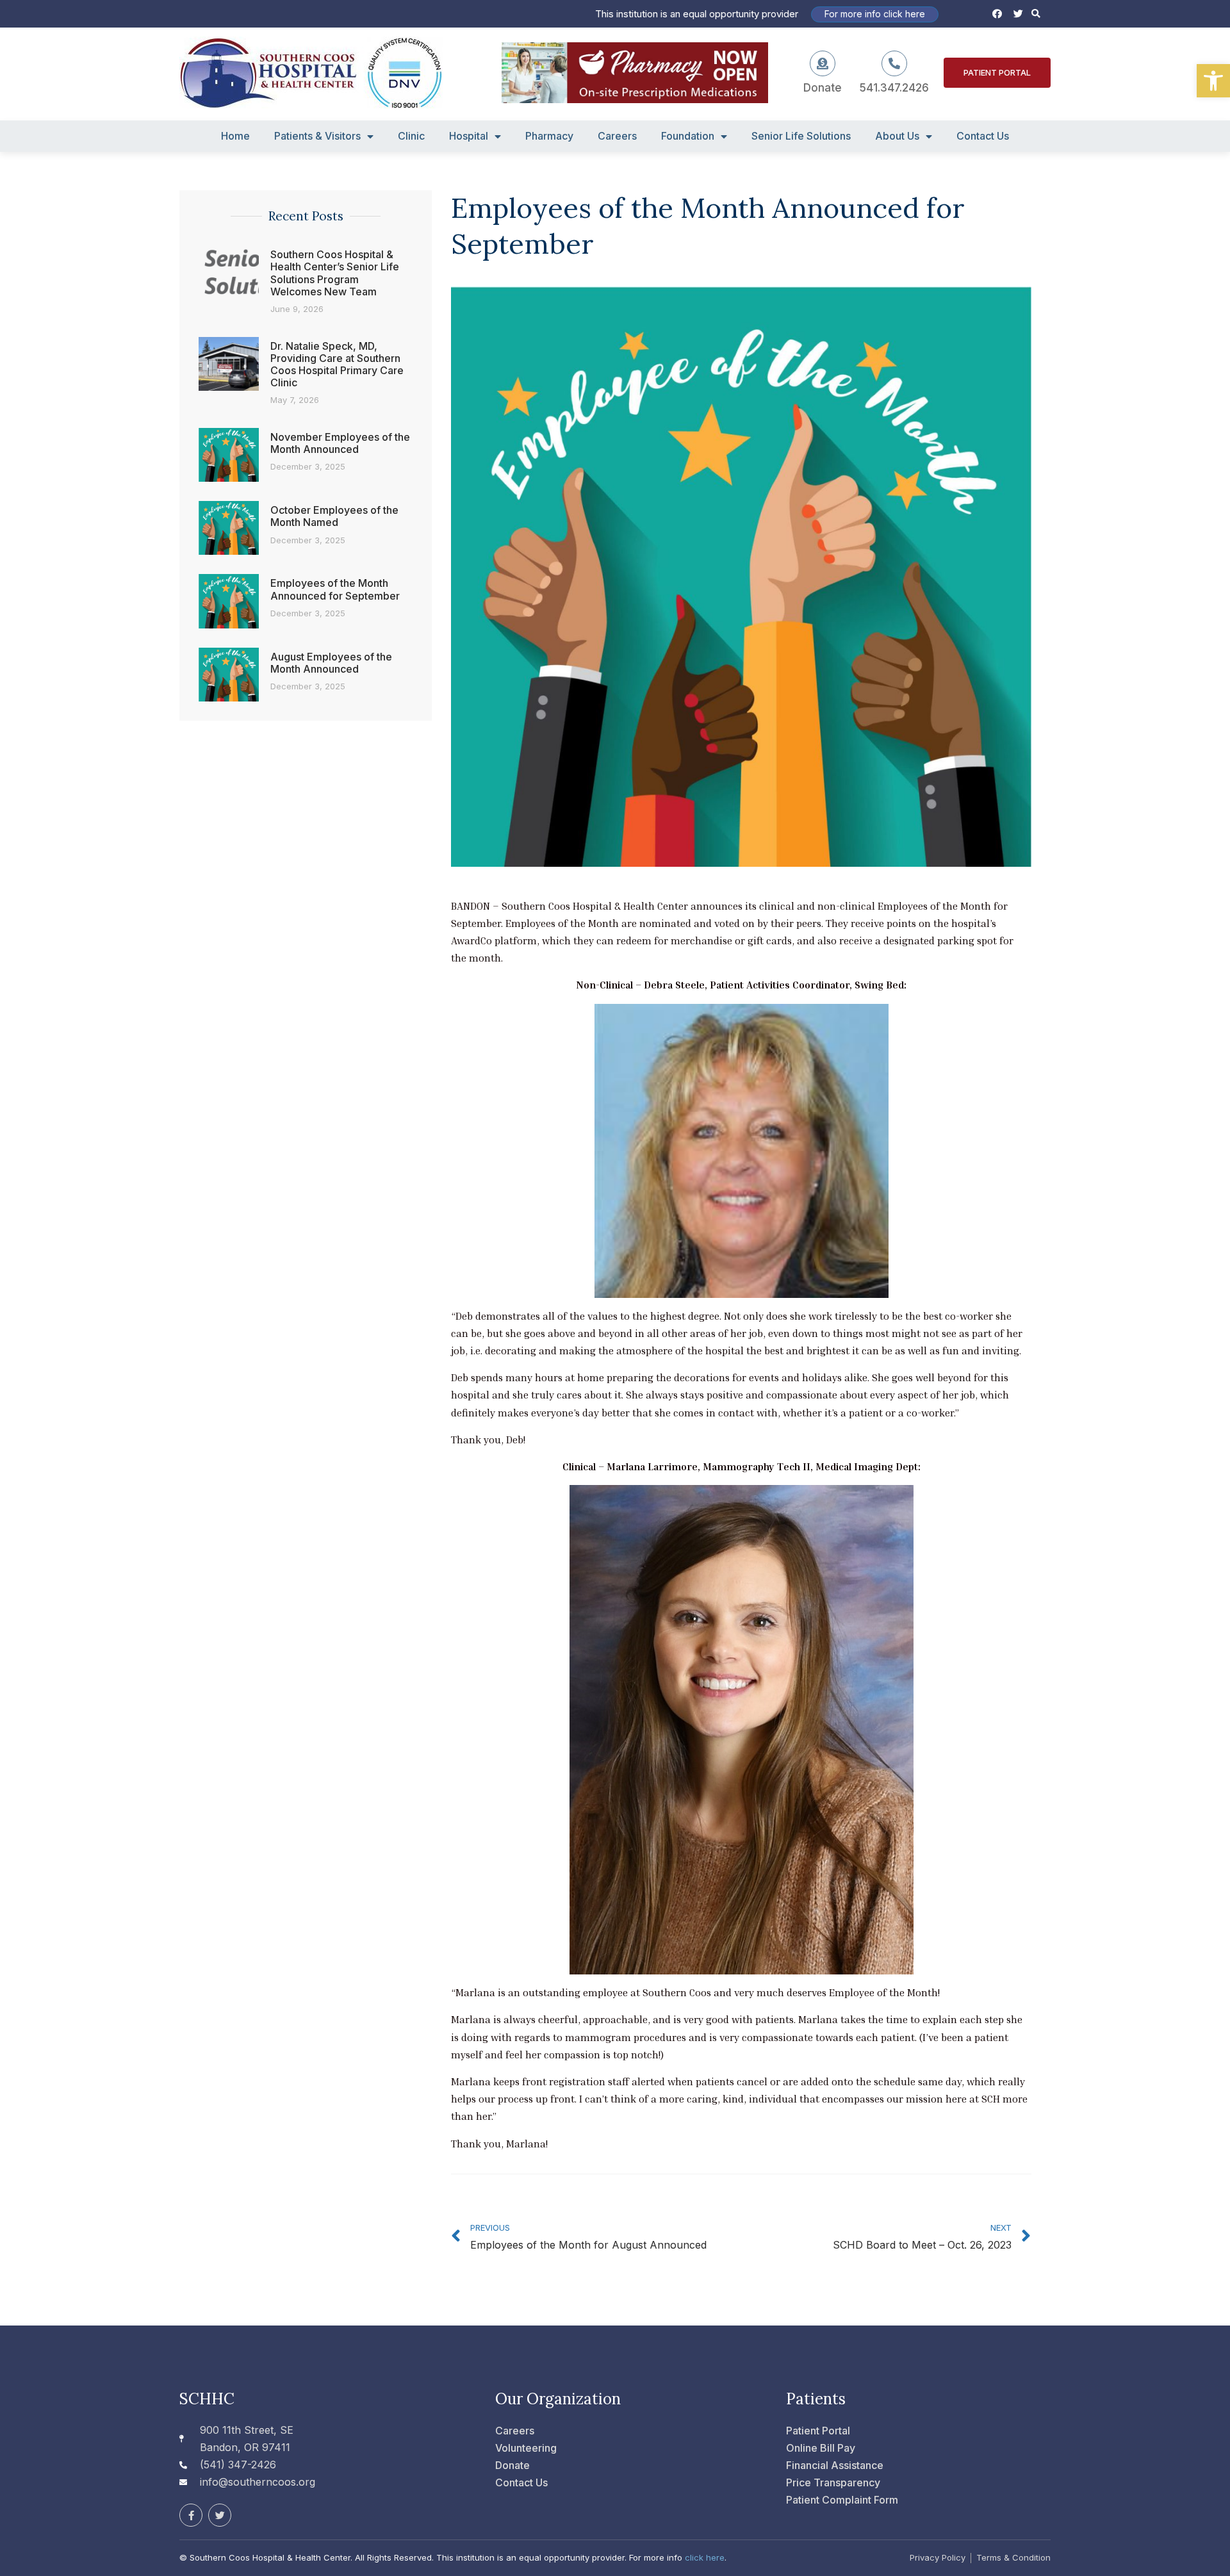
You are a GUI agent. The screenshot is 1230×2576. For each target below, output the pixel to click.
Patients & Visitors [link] (317, 136)
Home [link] (235, 136)
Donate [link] (823, 88)
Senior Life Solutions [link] (801, 136)
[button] (1036, 14)
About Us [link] (897, 136)
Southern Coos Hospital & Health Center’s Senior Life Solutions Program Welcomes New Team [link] (335, 273)
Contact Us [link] (983, 136)
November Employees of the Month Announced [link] (340, 443)
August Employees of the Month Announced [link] (331, 663)
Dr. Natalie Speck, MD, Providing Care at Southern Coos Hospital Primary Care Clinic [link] (337, 365)
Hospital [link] (469, 136)
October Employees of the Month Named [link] (334, 516)
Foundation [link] (688, 136)
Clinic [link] (411, 136)
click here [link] (705, 2557)
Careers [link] (617, 136)
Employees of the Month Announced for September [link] (335, 589)
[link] (1213, 81)
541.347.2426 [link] (894, 88)
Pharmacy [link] (549, 136)
